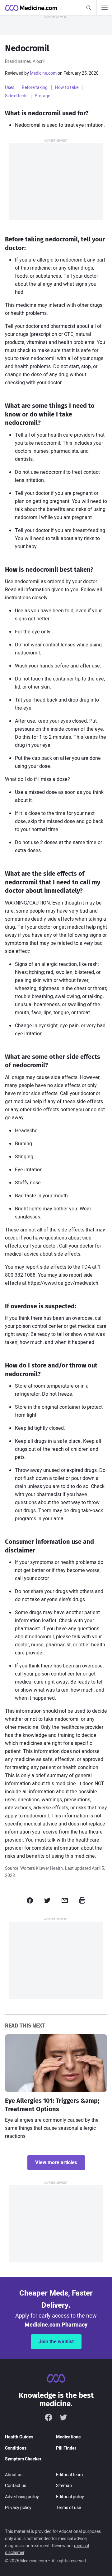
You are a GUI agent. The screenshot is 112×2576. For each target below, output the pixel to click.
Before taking (35, 88)
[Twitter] (63, 2417)
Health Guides (19, 2437)
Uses (10, 88)
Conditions (16, 2448)
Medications (68, 2437)
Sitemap (64, 2486)
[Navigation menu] (104, 8)
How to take (67, 88)
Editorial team (69, 2475)
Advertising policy (22, 2497)
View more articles (56, 2163)
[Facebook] (49, 2417)
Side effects (16, 96)
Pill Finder (66, 2448)
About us (14, 2475)
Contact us (16, 2486)
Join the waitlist (56, 2342)
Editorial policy (70, 2497)
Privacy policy (18, 2508)
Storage (42, 96)
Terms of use (68, 2508)
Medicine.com (43, 73)
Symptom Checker (23, 2459)
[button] (30, 1900)
